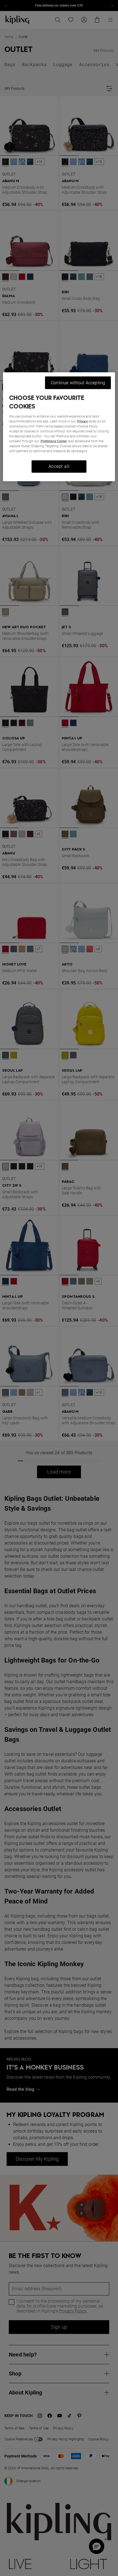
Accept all (59, 466)
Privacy (82, 421)
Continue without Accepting (78, 382)
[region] (59, 427)
